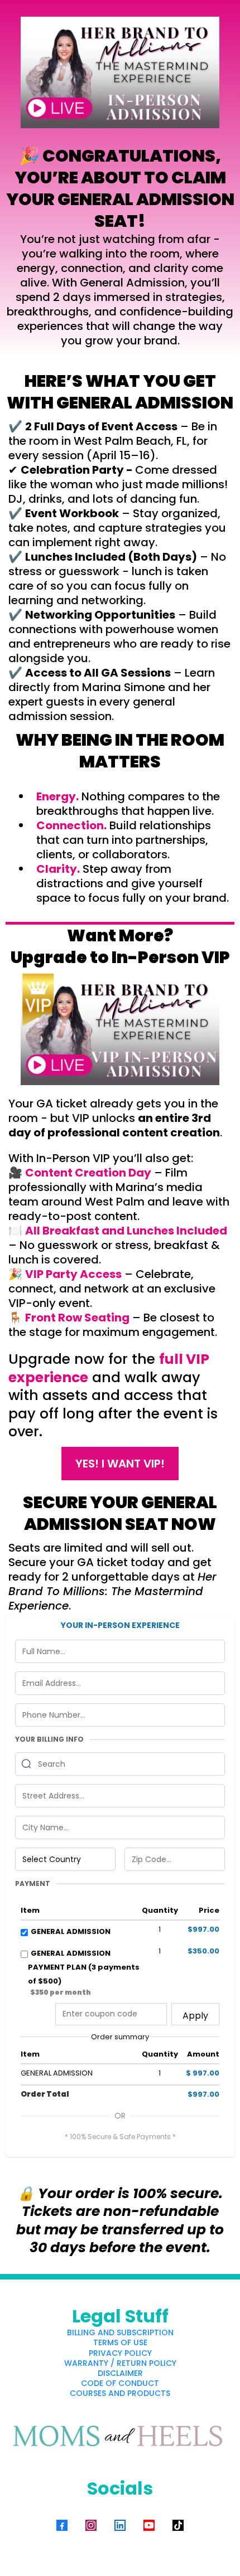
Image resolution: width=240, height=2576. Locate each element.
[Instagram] (91, 2525)
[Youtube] (149, 2525)
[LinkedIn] (120, 2525)
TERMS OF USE (120, 2342)
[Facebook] (62, 2525)
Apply (195, 2016)
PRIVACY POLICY (120, 2353)
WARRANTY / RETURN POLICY (120, 2363)
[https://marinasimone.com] (120, 2438)
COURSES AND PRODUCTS (120, 2393)
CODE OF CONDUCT (120, 2383)
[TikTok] (178, 2525)
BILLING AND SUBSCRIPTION (120, 2332)
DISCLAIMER (120, 2373)
